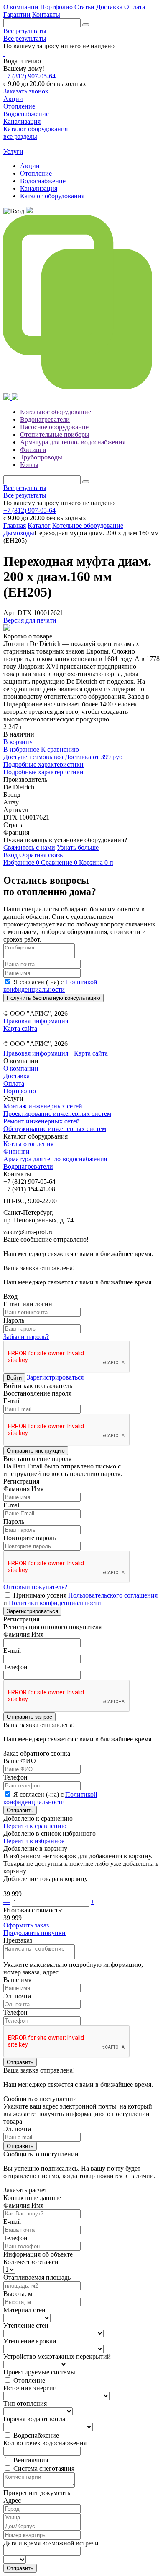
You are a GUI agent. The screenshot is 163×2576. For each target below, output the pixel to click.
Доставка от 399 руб (94, 757)
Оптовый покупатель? (35, 1587)
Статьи (84, 7)
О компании (21, 7)
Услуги (13, 152)
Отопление (36, 173)
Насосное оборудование (54, 427)
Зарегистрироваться (55, 1377)
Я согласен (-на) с (50, 986)
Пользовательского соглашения (113, 1595)
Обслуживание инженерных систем (55, 1129)
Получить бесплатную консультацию (53, 998)
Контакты (46, 14)
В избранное (21, 749)
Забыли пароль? (26, 1337)
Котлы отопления (28, 1144)
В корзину (18, 742)
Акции (30, 166)
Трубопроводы (41, 457)
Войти (14, 1378)
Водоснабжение (43, 181)
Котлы (29, 465)
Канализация (39, 188)
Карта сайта (20, 1029)
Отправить (20, 1810)
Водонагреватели (45, 419)
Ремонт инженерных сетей (42, 1121)
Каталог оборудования (52, 196)
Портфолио (56, 7)
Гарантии (17, 14)
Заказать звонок (26, 91)
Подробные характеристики (43, 764)
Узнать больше (78, 847)
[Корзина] (8, 398)
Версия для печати (30, 620)
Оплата (135, 7)
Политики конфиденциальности (55, 1603)
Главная (15, 525)
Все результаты (25, 31)
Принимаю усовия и (80, 1599)
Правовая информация (36, 1021)
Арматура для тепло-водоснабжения (55, 1159)
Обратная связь (41, 855)
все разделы (20, 136)
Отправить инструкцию (36, 1451)
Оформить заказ (26, 1925)
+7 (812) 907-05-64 (29, 76)
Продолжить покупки (34, 1933)
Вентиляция (31, 2460)
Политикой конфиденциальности (50, 986)
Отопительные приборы (55, 435)
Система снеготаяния (44, 2468)
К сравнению (60, 749)
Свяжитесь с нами (29, 847)
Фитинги (33, 450)
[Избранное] (29, 211)
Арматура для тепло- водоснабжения (73, 442)
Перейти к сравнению (35, 1826)
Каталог (39, 525)
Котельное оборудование (56, 412)
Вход (10, 855)
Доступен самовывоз (33, 757)
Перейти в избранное (34, 1841)
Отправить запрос (29, 1717)
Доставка (109, 7)
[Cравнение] (81, 389)
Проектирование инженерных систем (57, 1114)
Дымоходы (19, 533)
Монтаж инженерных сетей (43, 1106)
